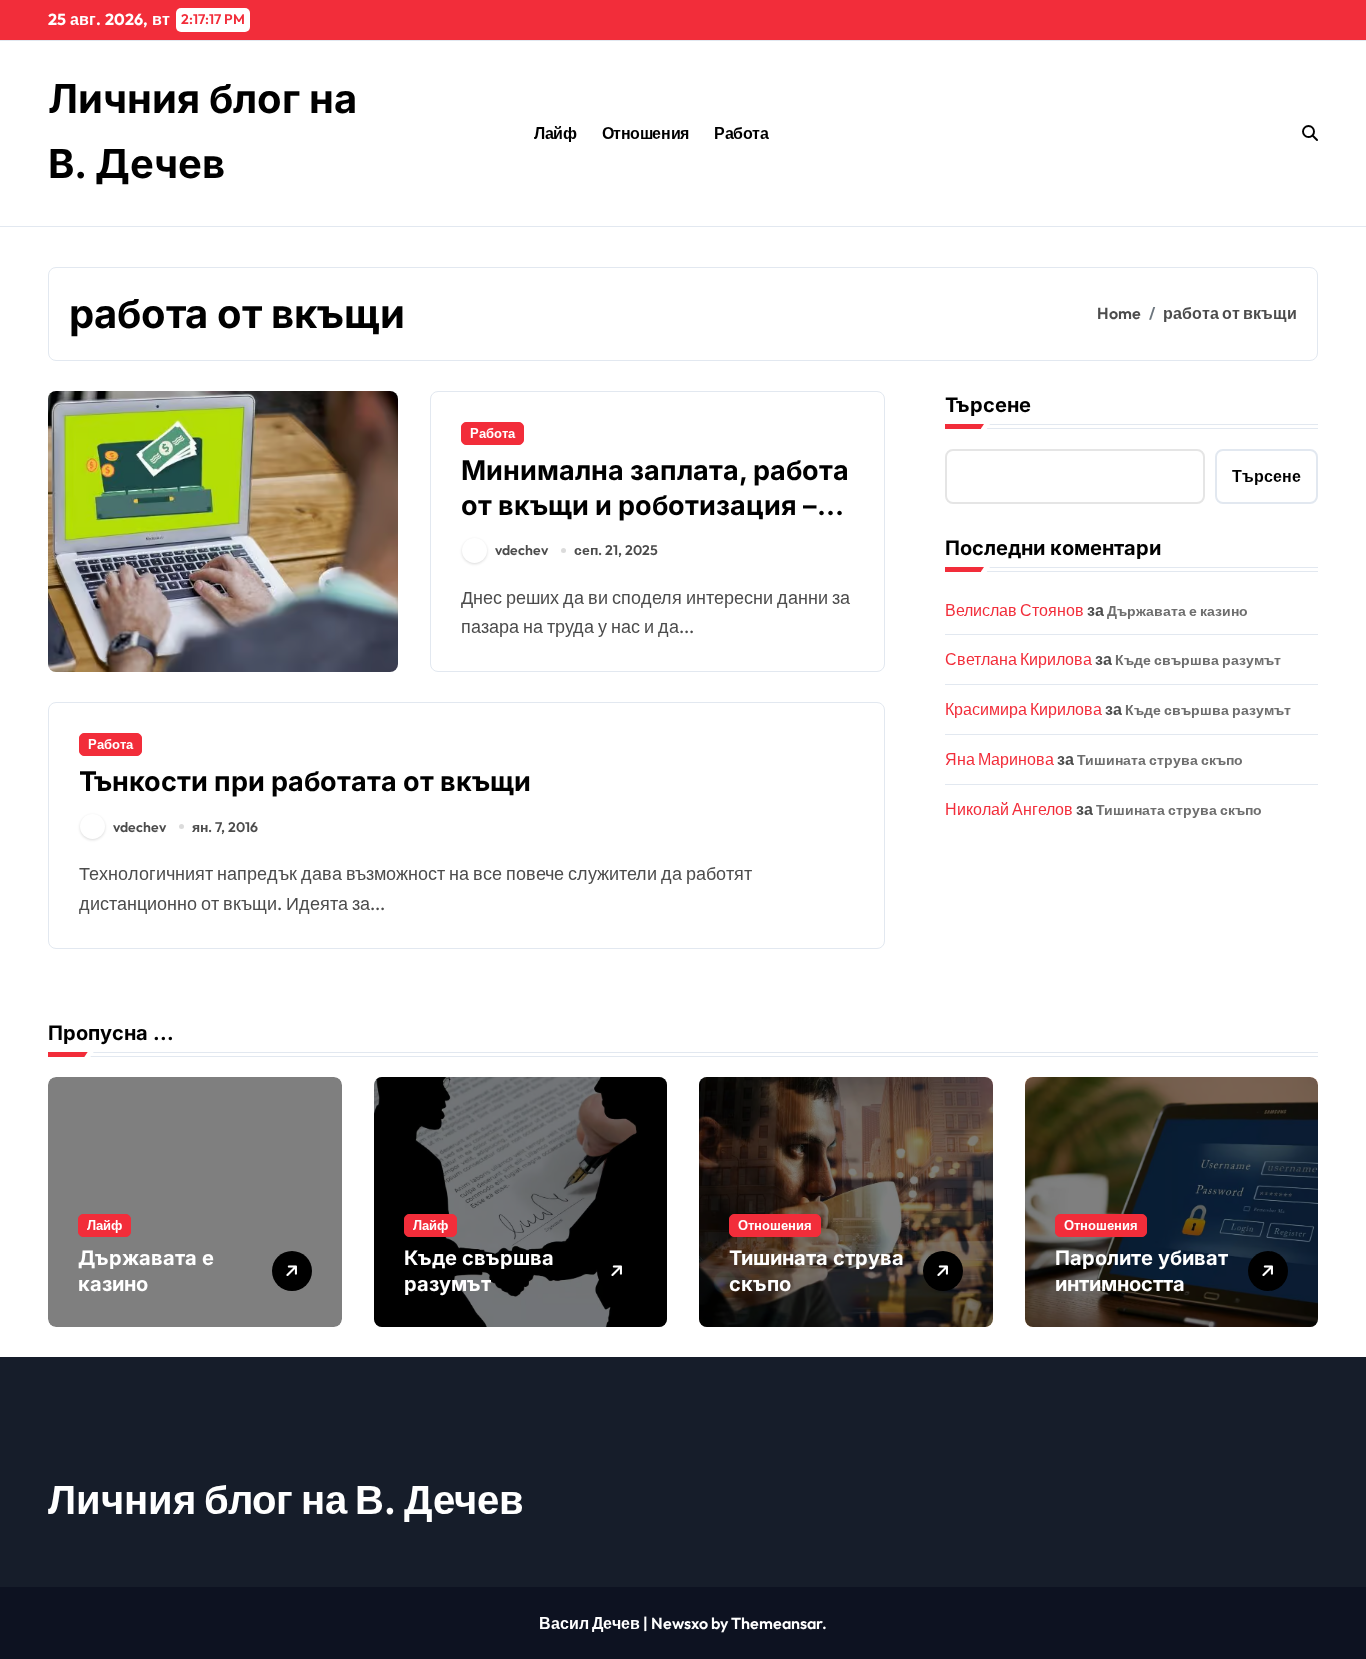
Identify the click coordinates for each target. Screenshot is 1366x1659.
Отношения (645, 133)
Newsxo (679, 1623)
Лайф (555, 133)
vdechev (521, 550)
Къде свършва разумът (1198, 660)
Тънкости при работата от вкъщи (305, 781)
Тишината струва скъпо (1160, 760)
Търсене (988, 405)
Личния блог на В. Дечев (286, 1499)
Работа (741, 133)
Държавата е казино (1177, 611)
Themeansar (776, 1623)
